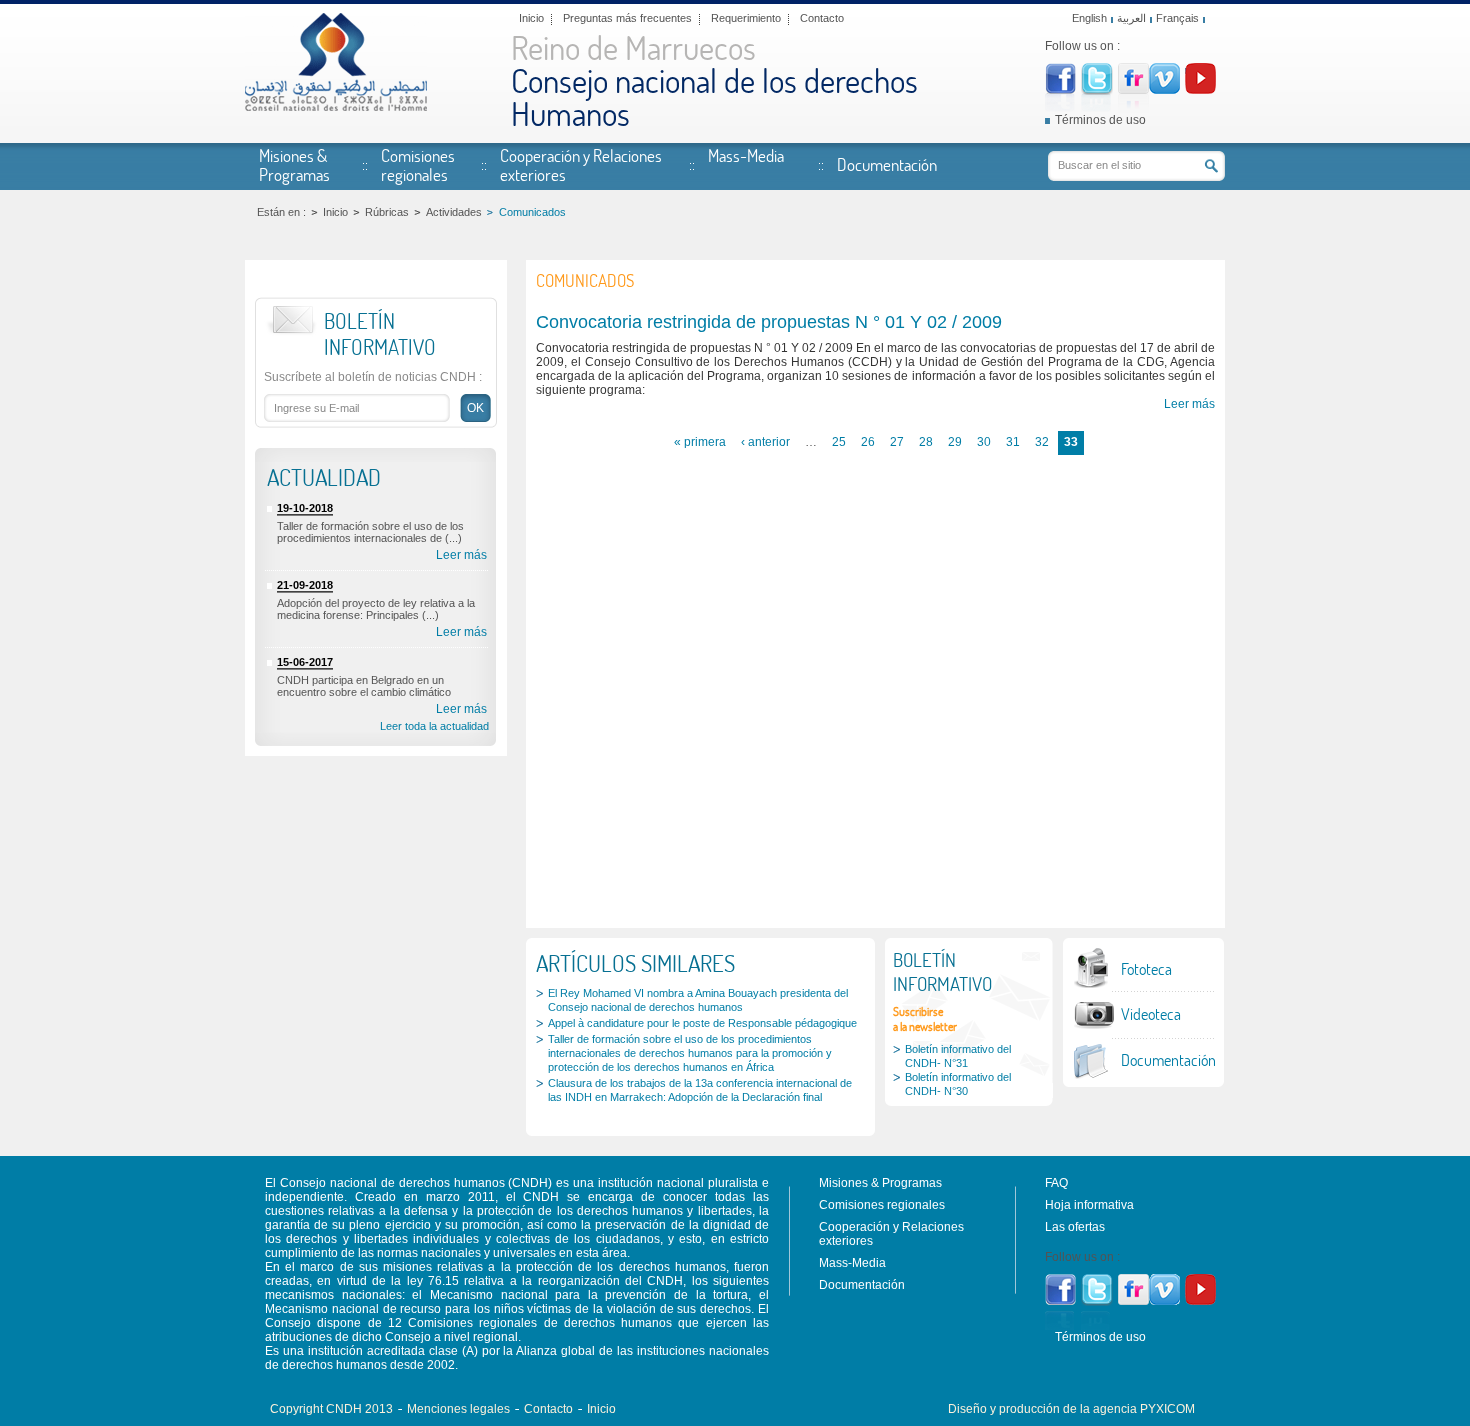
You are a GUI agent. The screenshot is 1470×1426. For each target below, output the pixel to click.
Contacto (822, 18)
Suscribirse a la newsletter (925, 1019)
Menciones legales (458, 1409)
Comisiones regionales (418, 164)
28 (926, 442)
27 (897, 442)
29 (955, 442)
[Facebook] (1060, 90)
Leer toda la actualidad (434, 726)
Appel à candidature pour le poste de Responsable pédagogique (702, 1023)
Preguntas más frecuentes (627, 18)
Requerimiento (746, 18)
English (1089, 18)
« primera (700, 442)
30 (984, 442)
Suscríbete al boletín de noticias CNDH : (373, 377)
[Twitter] (1097, 91)
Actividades (454, 212)
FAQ (1056, 1183)
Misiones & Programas (294, 164)
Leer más (461, 555)
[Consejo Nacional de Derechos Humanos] (336, 107)
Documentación (887, 164)
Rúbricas (387, 212)
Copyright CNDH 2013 (331, 1409)
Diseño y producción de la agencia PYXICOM (1071, 1409)
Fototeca (1146, 969)
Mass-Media (746, 155)
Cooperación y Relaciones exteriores (581, 164)
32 (1042, 442)
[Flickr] (1133, 90)
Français (1177, 18)
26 (868, 442)
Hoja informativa (1089, 1205)
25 (839, 442)
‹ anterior (765, 442)
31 (1013, 442)
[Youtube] (1200, 90)
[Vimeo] (1164, 90)
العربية (1131, 18)
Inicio (531, 18)
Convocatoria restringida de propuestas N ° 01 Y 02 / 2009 (769, 322)
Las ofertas (1075, 1227)
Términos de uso (1100, 120)
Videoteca (1151, 1014)
